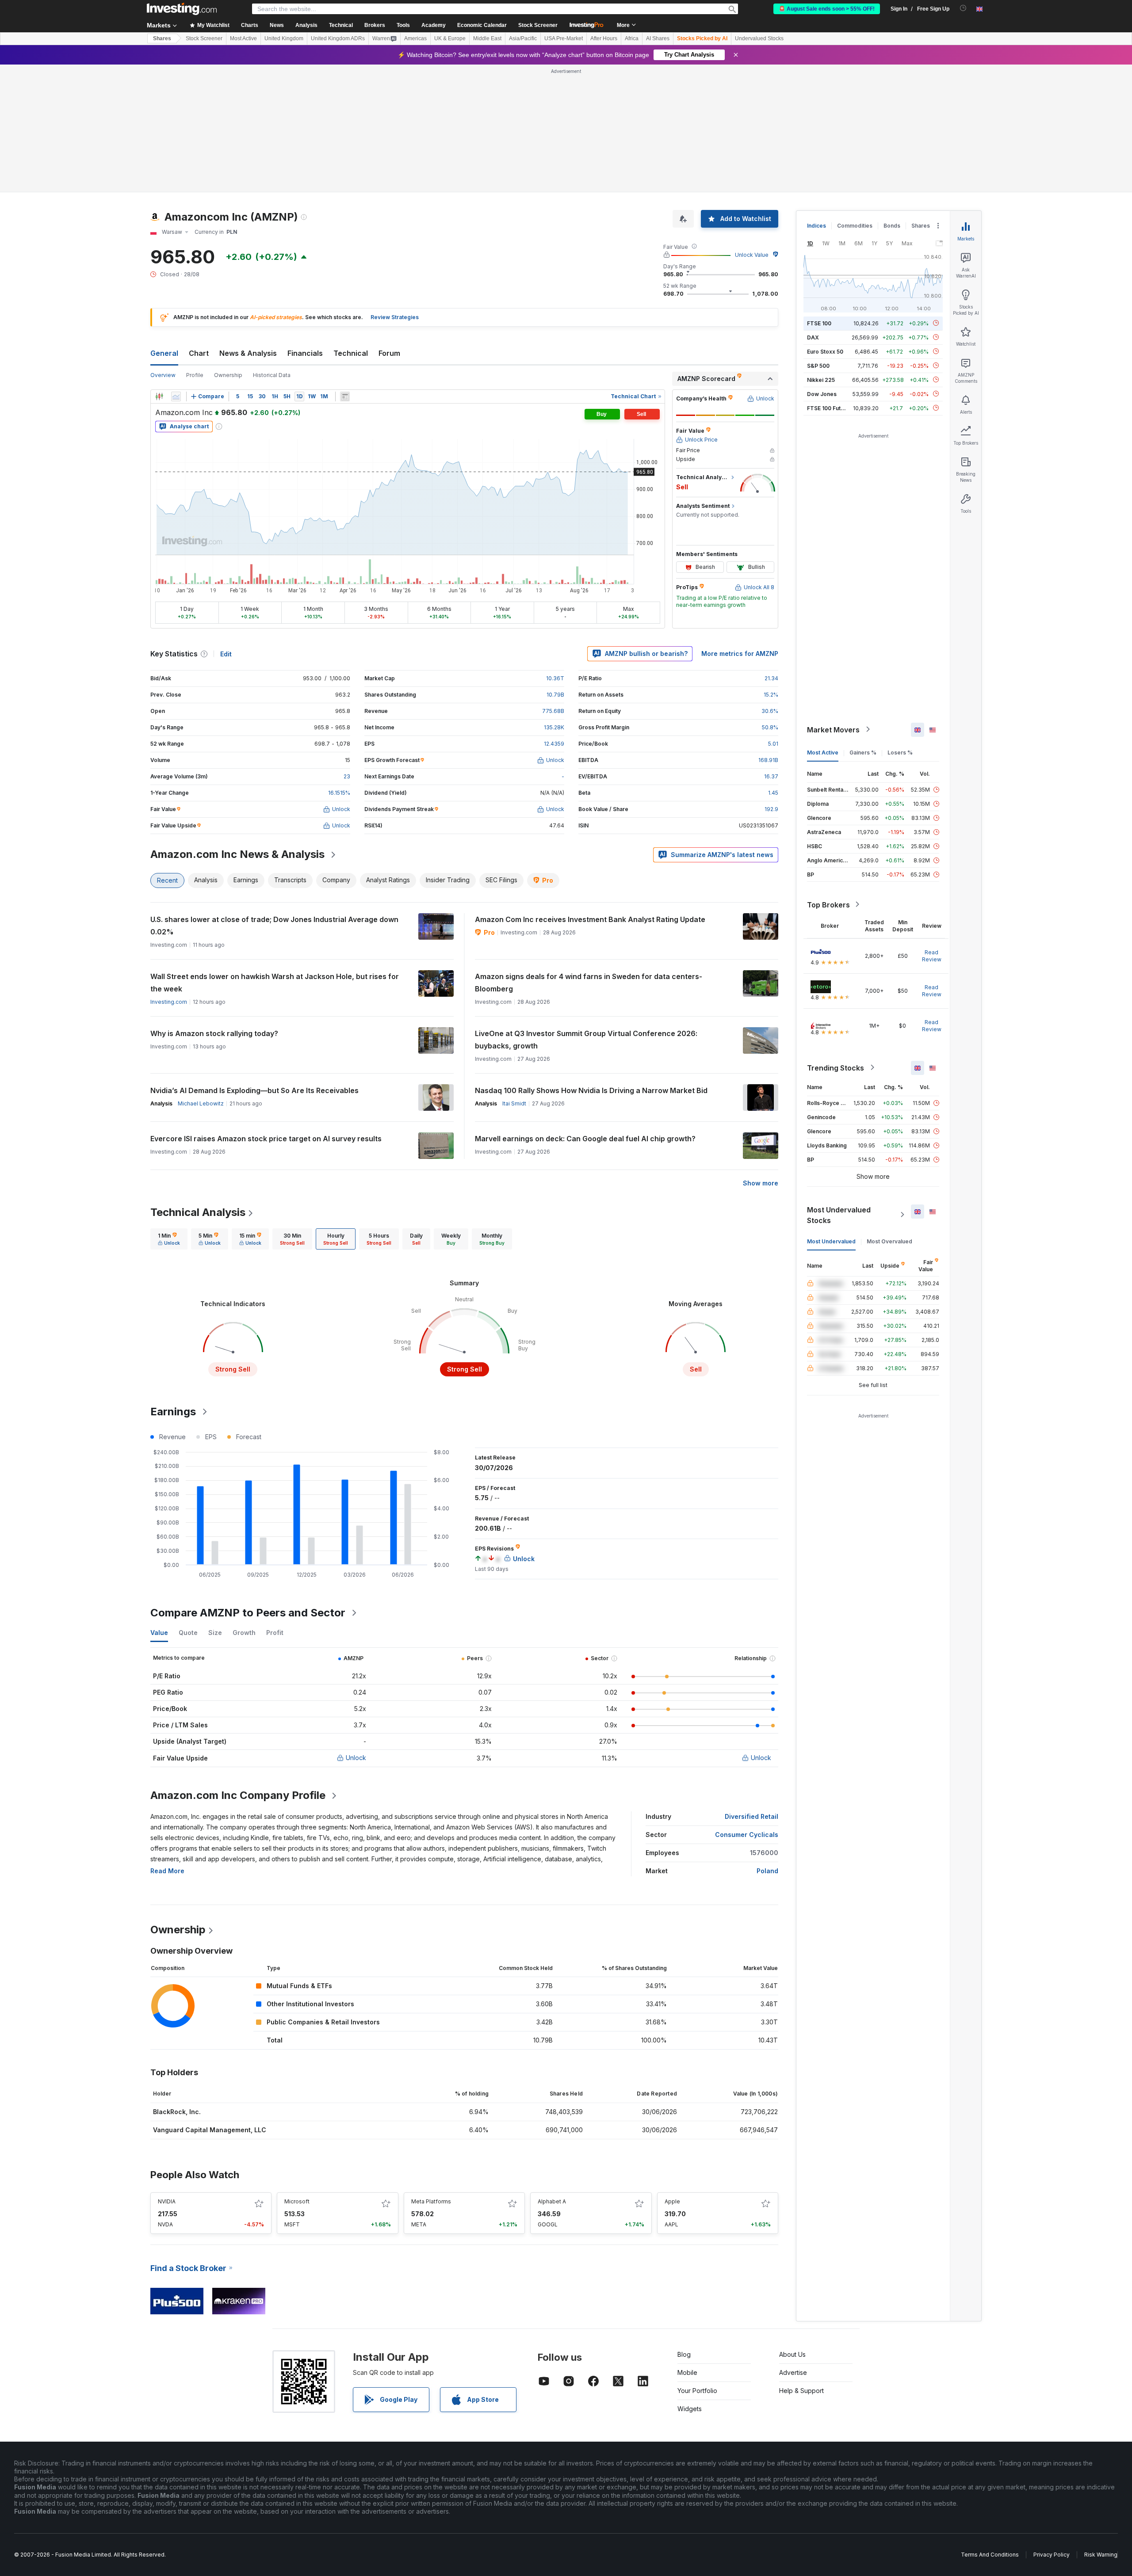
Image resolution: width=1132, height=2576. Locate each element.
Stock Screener (538, 25)
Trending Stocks (836, 1067)
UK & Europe (450, 38)
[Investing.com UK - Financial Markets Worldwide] (182, 9)
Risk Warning (1101, 2555)
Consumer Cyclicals (747, 1835)
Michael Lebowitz (201, 1103)
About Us (792, 2354)
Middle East (487, 38)
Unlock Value (752, 255)
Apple (672, 2201)
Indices (816, 226)
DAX (813, 337)
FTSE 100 (819, 323)
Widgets (690, 2409)
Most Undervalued (831, 1241)
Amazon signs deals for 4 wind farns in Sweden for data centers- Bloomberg (589, 983)
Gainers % (863, 752)
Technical (351, 353)
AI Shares (658, 38)
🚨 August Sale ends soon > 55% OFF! (827, 9)
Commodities (855, 226)
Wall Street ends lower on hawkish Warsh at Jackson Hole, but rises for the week (275, 983)
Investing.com (169, 1002)
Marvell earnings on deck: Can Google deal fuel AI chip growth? (585, 1139)
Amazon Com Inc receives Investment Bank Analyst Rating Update (590, 919)
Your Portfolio (697, 2391)
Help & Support (801, 2391)
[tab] (169, 1239)
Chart (199, 353)
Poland (767, 1871)
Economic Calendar (482, 25)
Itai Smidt (514, 1103)
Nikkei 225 (821, 379)
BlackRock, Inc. (177, 2112)
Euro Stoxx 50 (825, 351)
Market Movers (833, 729)
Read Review (932, 955)
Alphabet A (552, 2201)
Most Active (243, 38)
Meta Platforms (431, 2201)
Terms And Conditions (990, 2555)
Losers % (900, 752)
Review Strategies (395, 317)
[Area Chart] (176, 396)
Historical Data (272, 375)
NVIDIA (167, 2201)
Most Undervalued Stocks (839, 1215)
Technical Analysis (198, 1212)
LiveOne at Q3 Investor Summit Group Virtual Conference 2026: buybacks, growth (586, 1040)
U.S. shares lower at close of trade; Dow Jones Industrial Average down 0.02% (274, 926)
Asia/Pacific (523, 38)
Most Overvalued (889, 1241)
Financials (305, 353)
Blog (684, 2354)
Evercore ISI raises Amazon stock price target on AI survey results (266, 1139)
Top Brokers (828, 904)
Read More (167, 1871)
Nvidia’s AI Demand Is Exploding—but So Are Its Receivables (254, 1090)
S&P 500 (818, 365)
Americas (415, 38)
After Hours (604, 38)
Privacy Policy (1052, 2555)
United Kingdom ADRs (338, 38)
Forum (389, 353)
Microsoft (297, 2201)
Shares (162, 38)
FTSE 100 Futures (830, 408)
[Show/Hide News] (345, 396)
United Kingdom (284, 38)
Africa (632, 38)
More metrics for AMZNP (740, 654)
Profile (195, 375)
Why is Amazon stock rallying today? (214, 1033)
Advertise (793, 2372)
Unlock (356, 1758)
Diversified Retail (751, 1816)
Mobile (687, 2372)
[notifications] (963, 8)
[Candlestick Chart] (159, 396)
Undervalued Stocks (759, 38)
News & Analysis (248, 353)
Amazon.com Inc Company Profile (238, 1795)
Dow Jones (822, 394)
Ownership (228, 375)
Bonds (892, 226)
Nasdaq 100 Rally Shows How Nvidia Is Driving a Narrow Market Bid (591, 1090)
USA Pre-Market (564, 38)
